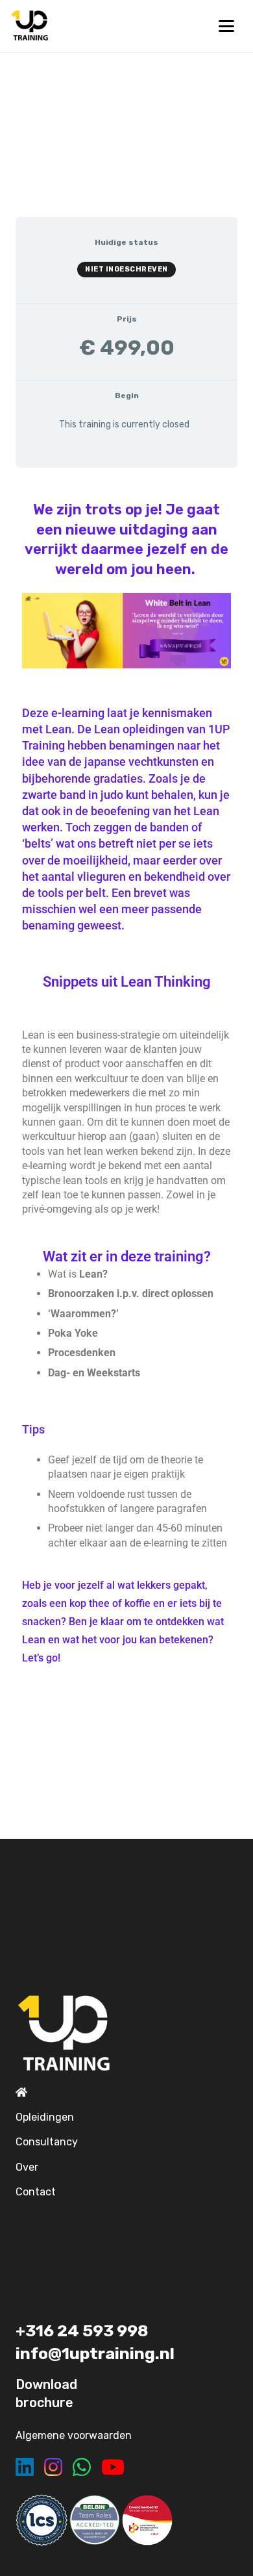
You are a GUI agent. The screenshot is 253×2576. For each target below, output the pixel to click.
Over (27, 2167)
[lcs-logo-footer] (42, 2520)
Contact (36, 2192)
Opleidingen (45, 2117)
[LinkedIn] (25, 2467)
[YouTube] (113, 2467)
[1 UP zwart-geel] (30, 26)
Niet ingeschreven (126, 269)
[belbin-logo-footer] (95, 2520)
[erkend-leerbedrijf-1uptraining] (147, 2520)
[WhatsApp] (82, 2467)
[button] (226, 26)
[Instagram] (53, 2467)
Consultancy (47, 2142)
